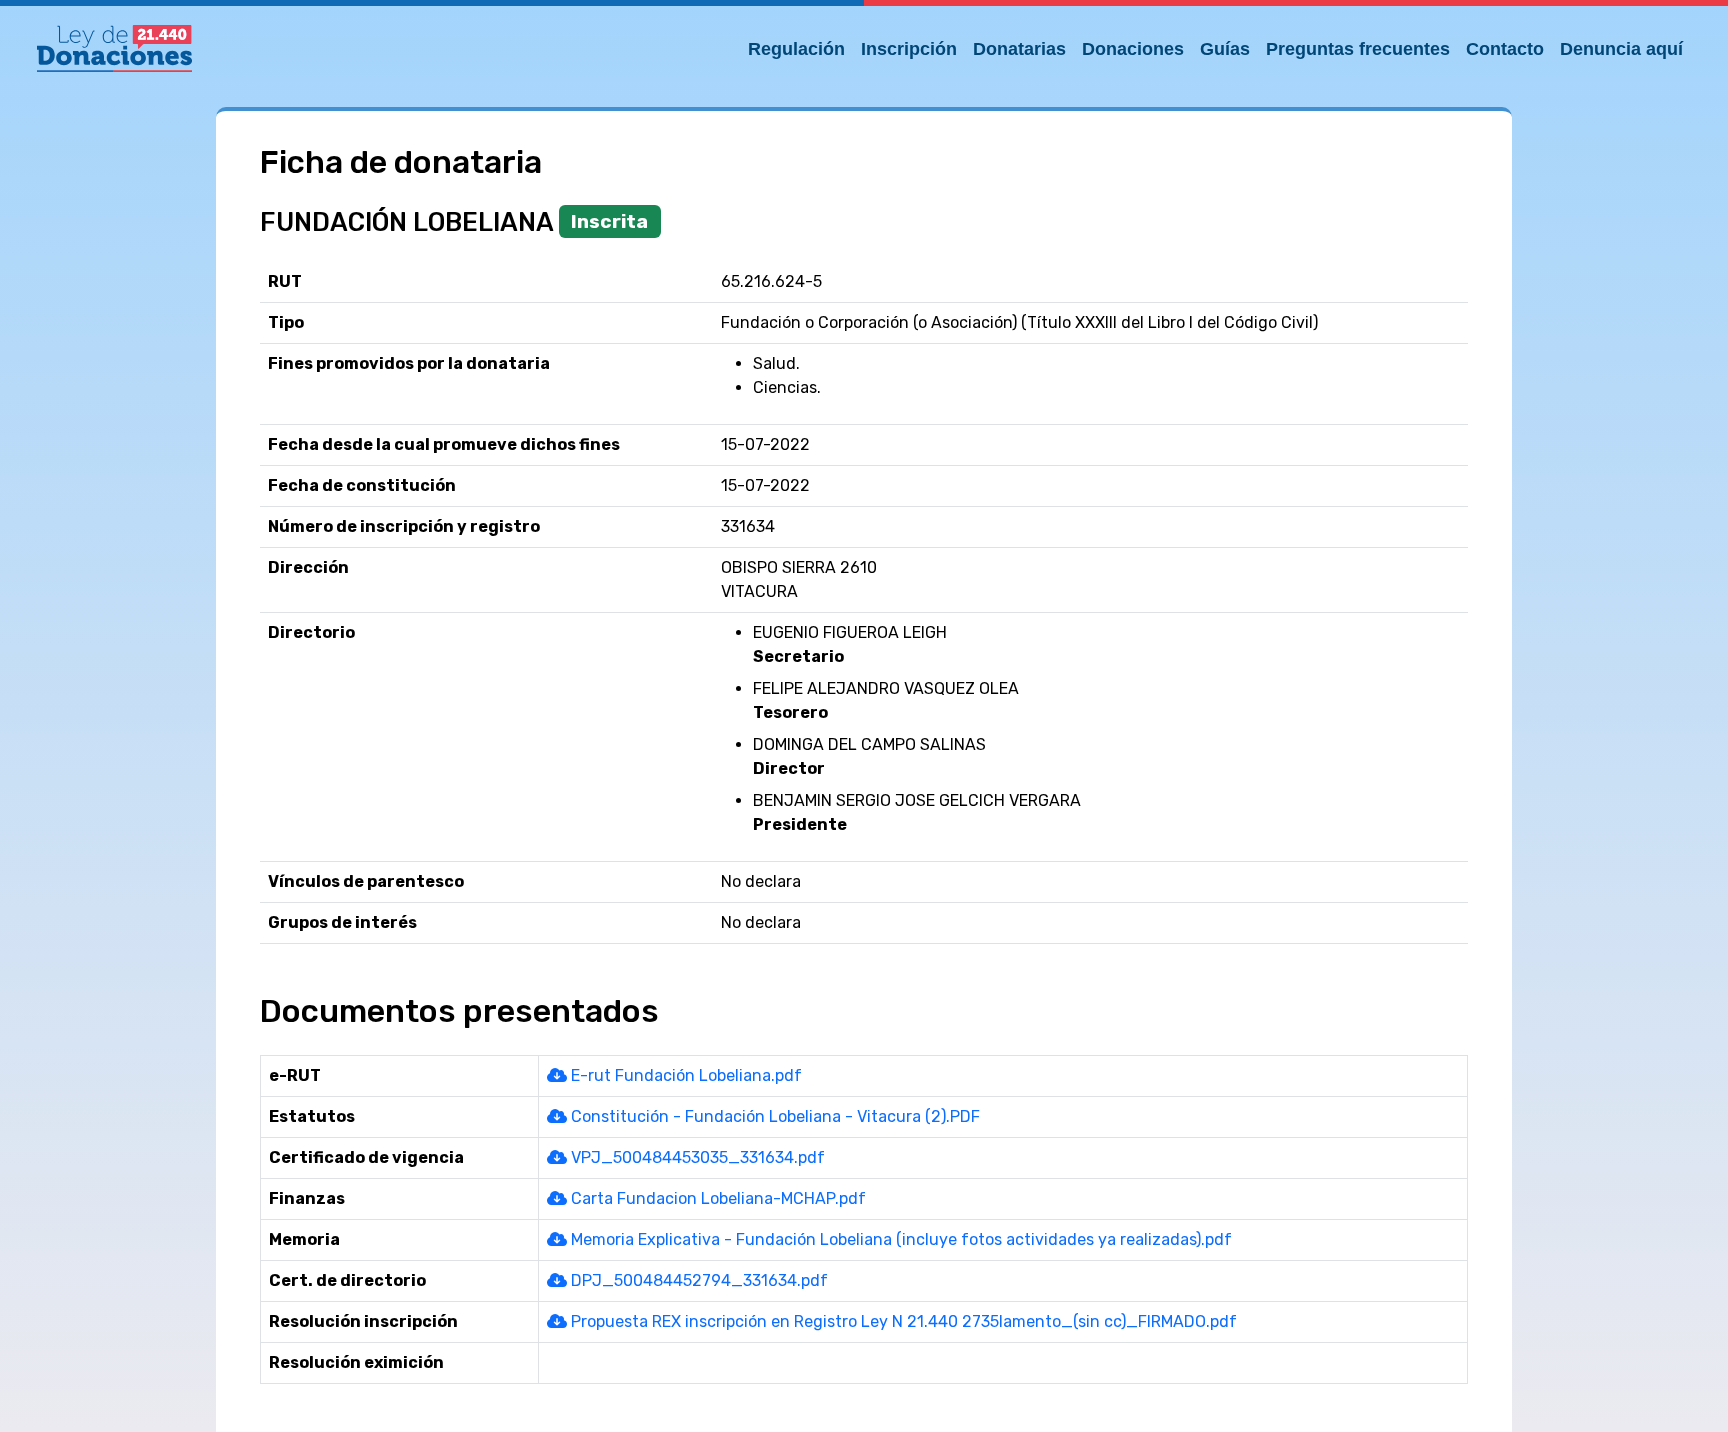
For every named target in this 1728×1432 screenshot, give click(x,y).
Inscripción (909, 48)
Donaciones (1133, 48)
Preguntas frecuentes (1358, 48)
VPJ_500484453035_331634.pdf (696, 1157)
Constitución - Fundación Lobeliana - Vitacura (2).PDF (773, 1116)
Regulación (796, 48)
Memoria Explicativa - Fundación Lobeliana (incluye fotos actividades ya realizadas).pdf (899, 1239)
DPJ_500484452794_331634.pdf (697, 1280)
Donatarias (1019, 48)
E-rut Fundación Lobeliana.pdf (684, 1075)
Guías (1225, 48)
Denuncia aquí (1621, 48)
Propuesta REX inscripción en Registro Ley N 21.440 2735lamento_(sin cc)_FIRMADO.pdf (902, 1321)
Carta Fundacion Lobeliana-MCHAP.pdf (716, 1198)
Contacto (1505, 48)
